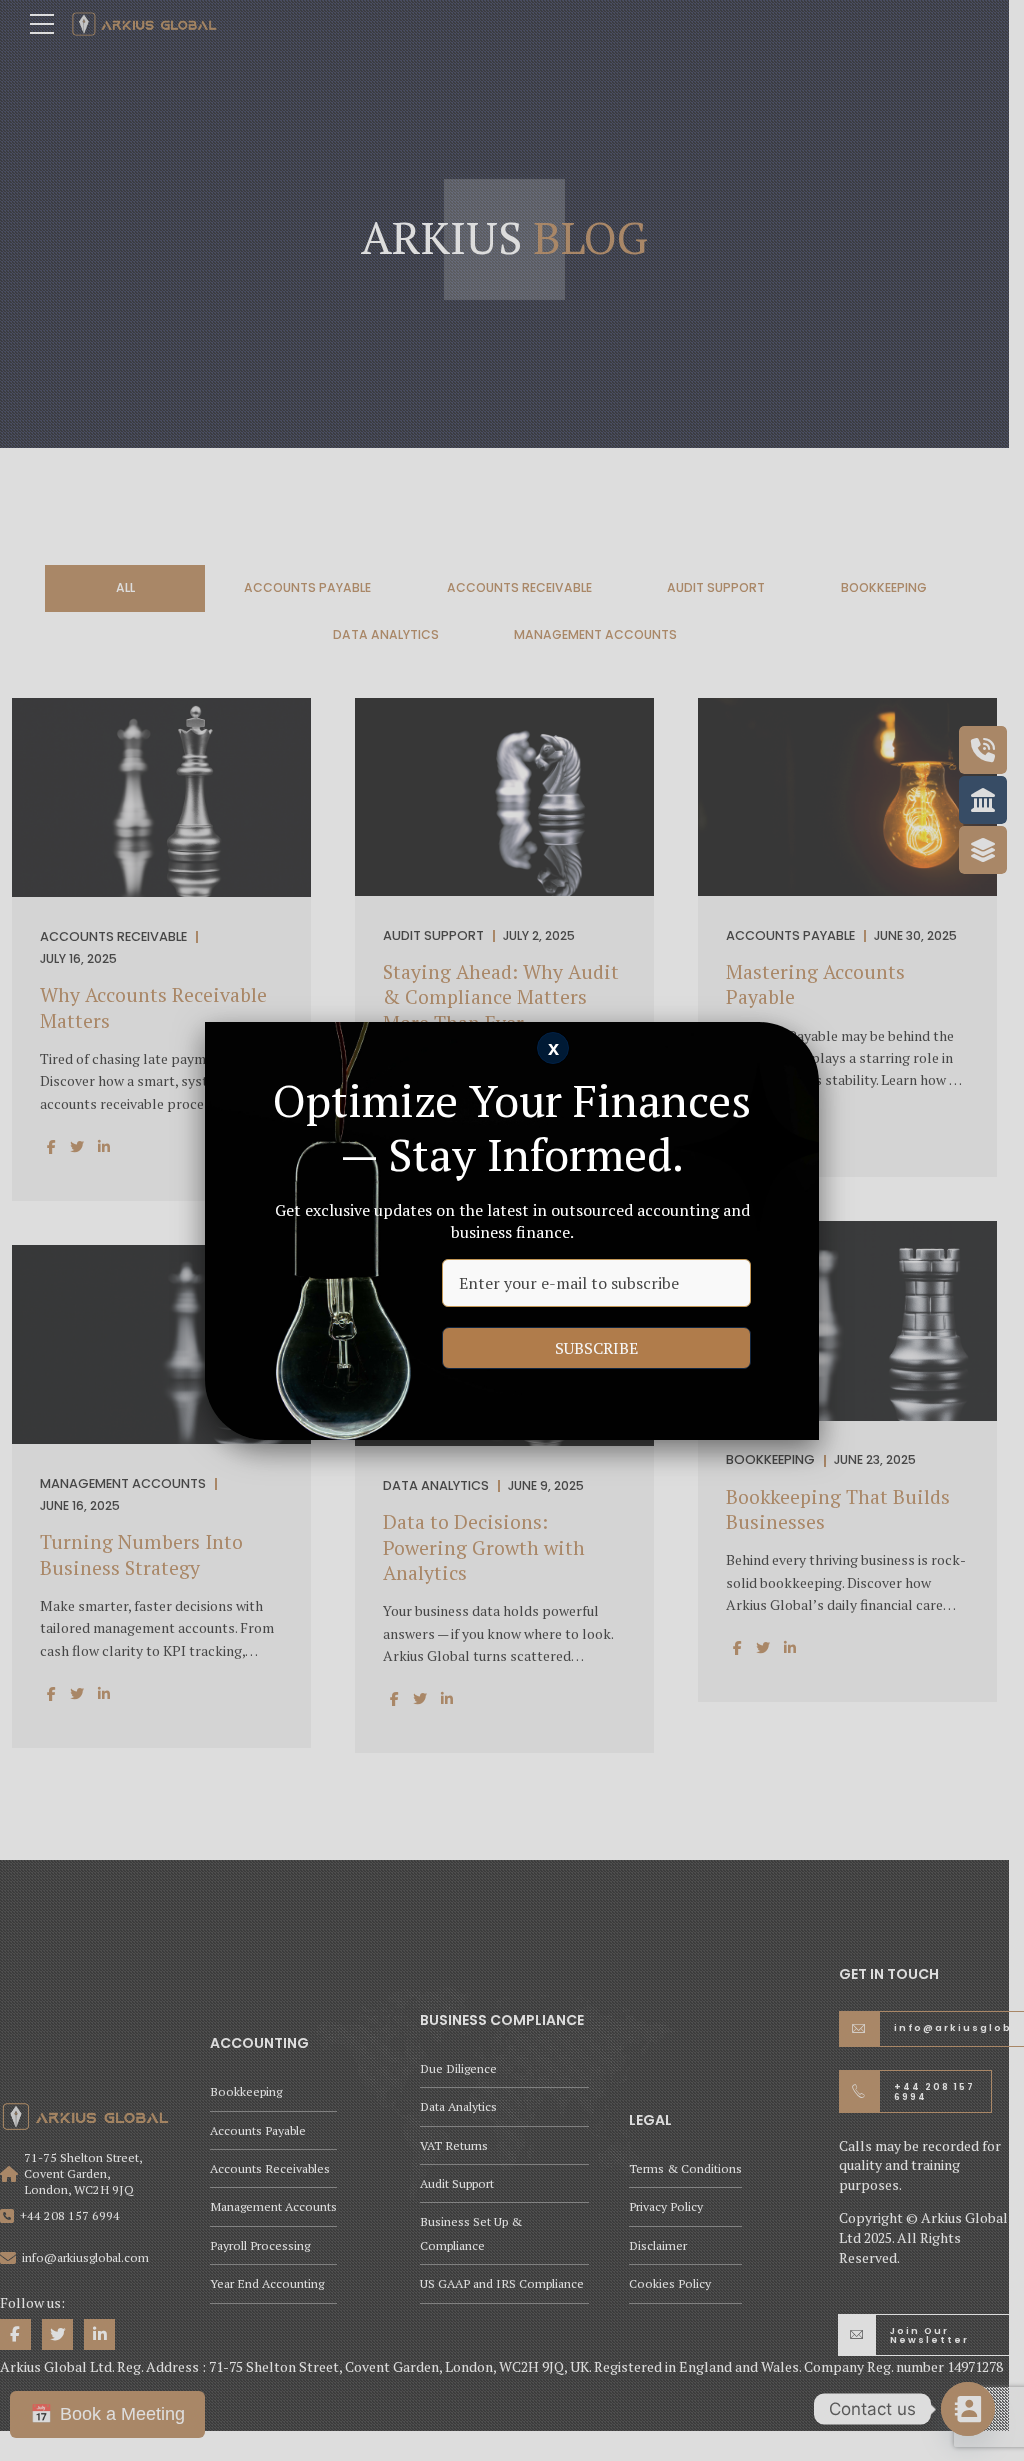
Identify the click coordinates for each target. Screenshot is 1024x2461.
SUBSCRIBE (596, 1348)
